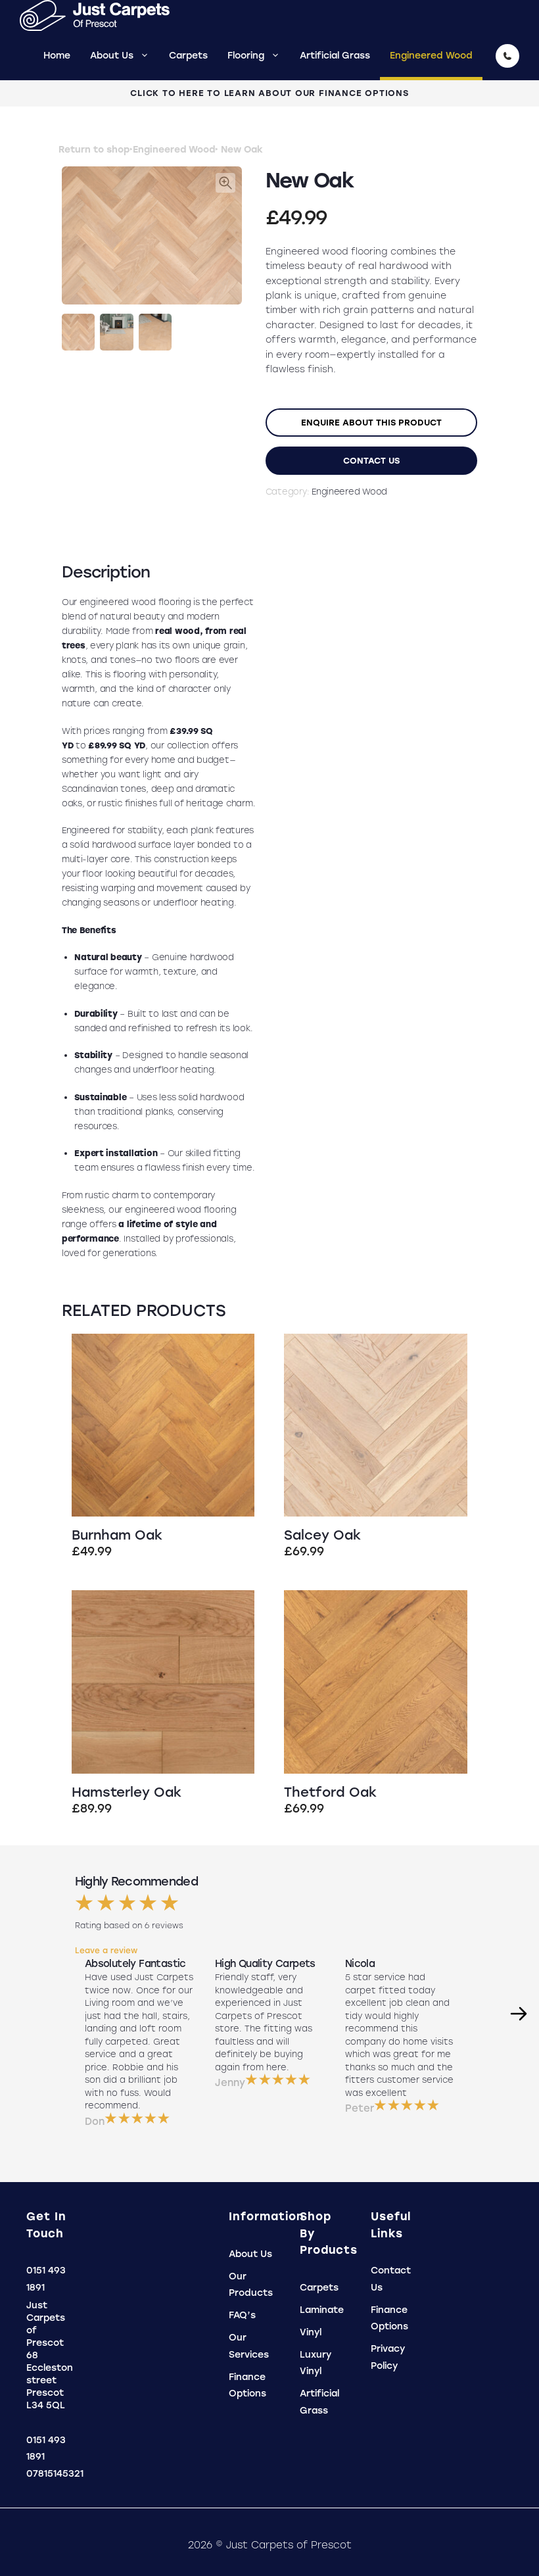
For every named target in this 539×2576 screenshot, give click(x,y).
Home (57, 56)
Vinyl (311, 2332)
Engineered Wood (431, 56)
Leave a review (106, 1951)
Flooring (246, 56)
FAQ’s (242, 2315)
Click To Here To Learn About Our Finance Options (269, 93)
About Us (112, 56)
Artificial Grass (335, 56)
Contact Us (371, 461)
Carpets (188, 56)
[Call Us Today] (507, 56)
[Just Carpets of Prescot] (101, 15)
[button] (225, 183)
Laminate (322, 2310)
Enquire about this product (371, 423)
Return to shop (94, 150)
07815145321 (55, 2474)
